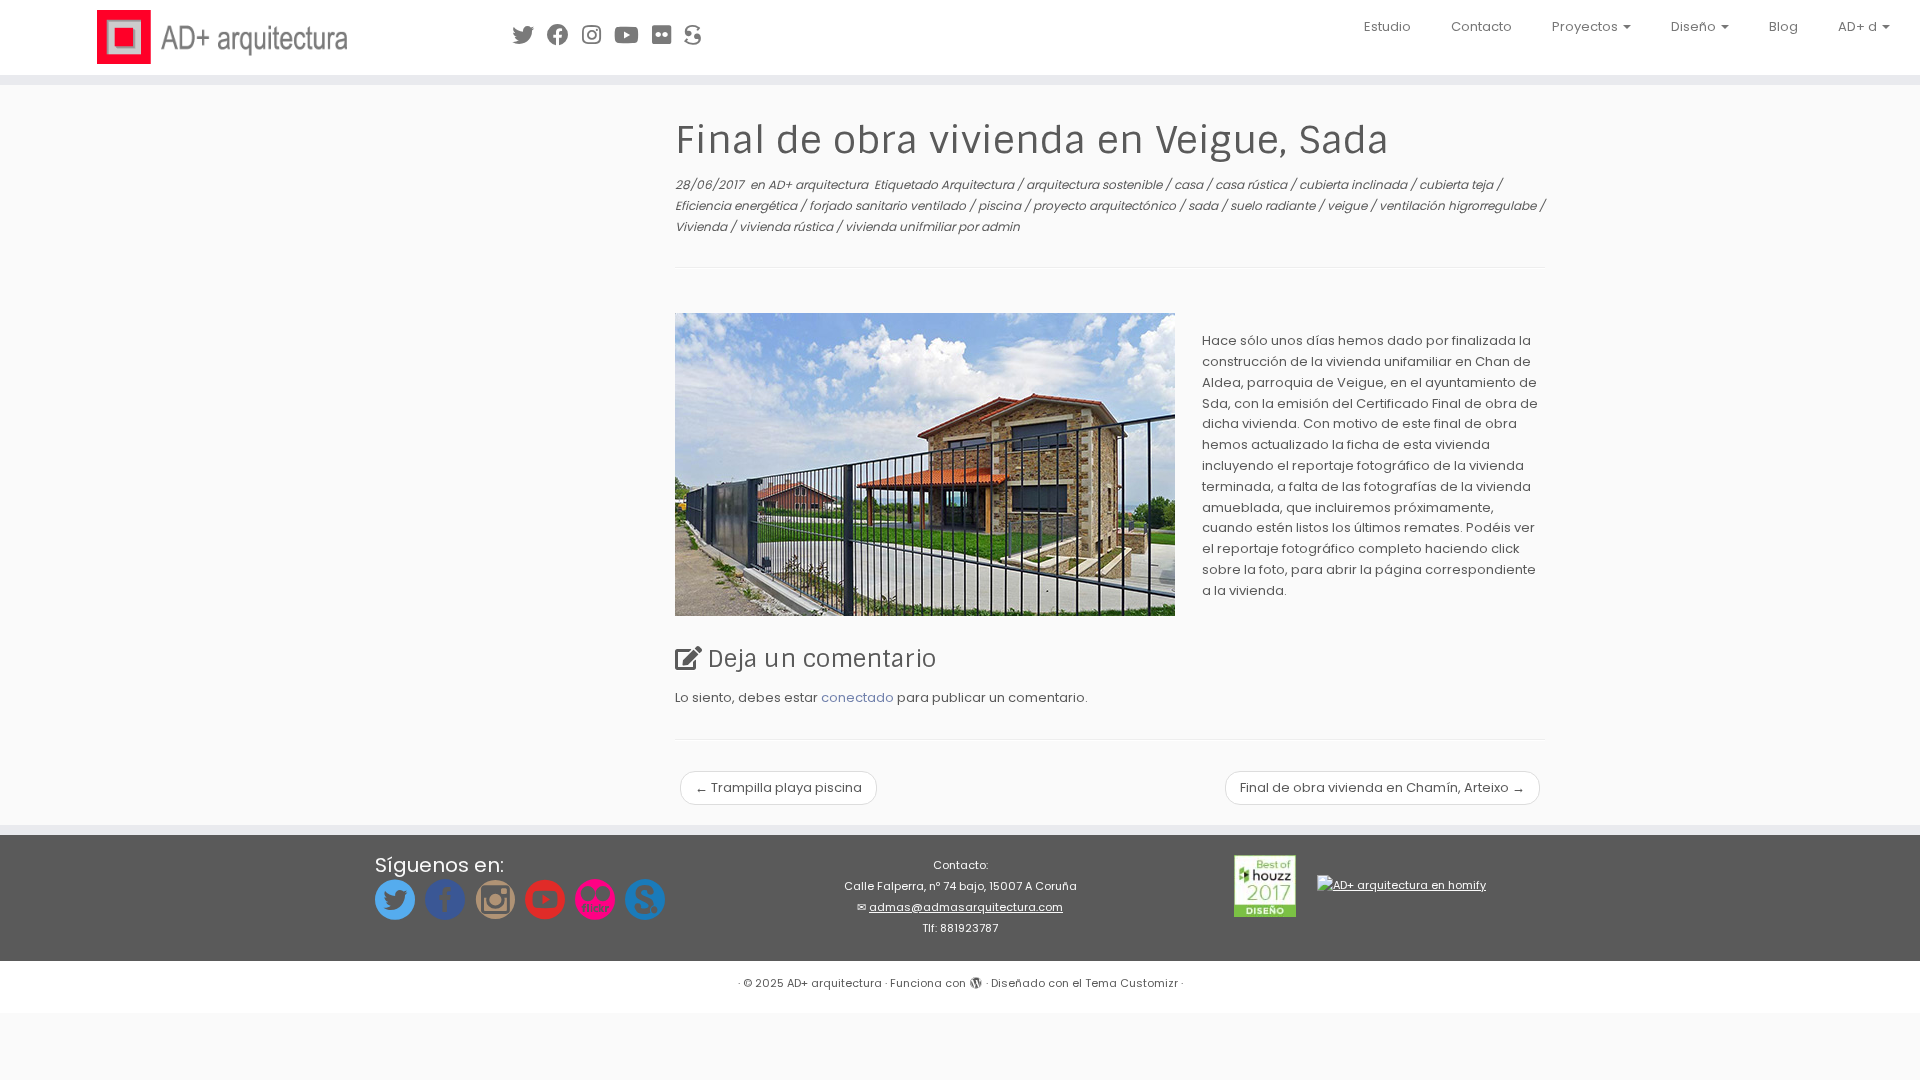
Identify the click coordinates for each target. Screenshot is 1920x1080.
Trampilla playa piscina (778, 787)
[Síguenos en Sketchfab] (699, 35)
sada (1204, 205)
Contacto (1481, 26)
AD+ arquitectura (819, 184)
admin (1000, 226)
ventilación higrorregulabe (1459, 205)
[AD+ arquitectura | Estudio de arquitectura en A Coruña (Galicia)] (221, 37)
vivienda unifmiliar (901, 226)
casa (1190, 184)
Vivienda (702, 226)
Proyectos (1586, 26)
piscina (1001, 205)
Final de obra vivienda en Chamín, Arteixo (1382, 787)
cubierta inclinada (1354, 184)
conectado (857, 697)
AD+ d (1859, 26)
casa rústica (1252, 184)
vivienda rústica (787, 226)
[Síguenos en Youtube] (633, 35)
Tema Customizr (1131, 983)
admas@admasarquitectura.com (966, 907)
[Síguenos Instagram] (598, 35)
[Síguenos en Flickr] (668, 35)
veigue (1348, 205)
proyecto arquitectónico (1106, 205)
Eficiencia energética (737, 205)
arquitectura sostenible (1095, 184)
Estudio (1387, 26)
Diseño (1695, 26)
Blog (1783, 26)
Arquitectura (979, 184)
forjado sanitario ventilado (889, 205)
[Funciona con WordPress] (976, 979)
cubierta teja (1457, 184)
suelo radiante (1274, 205)
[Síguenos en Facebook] (564, 35)
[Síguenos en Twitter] (529, 35)
